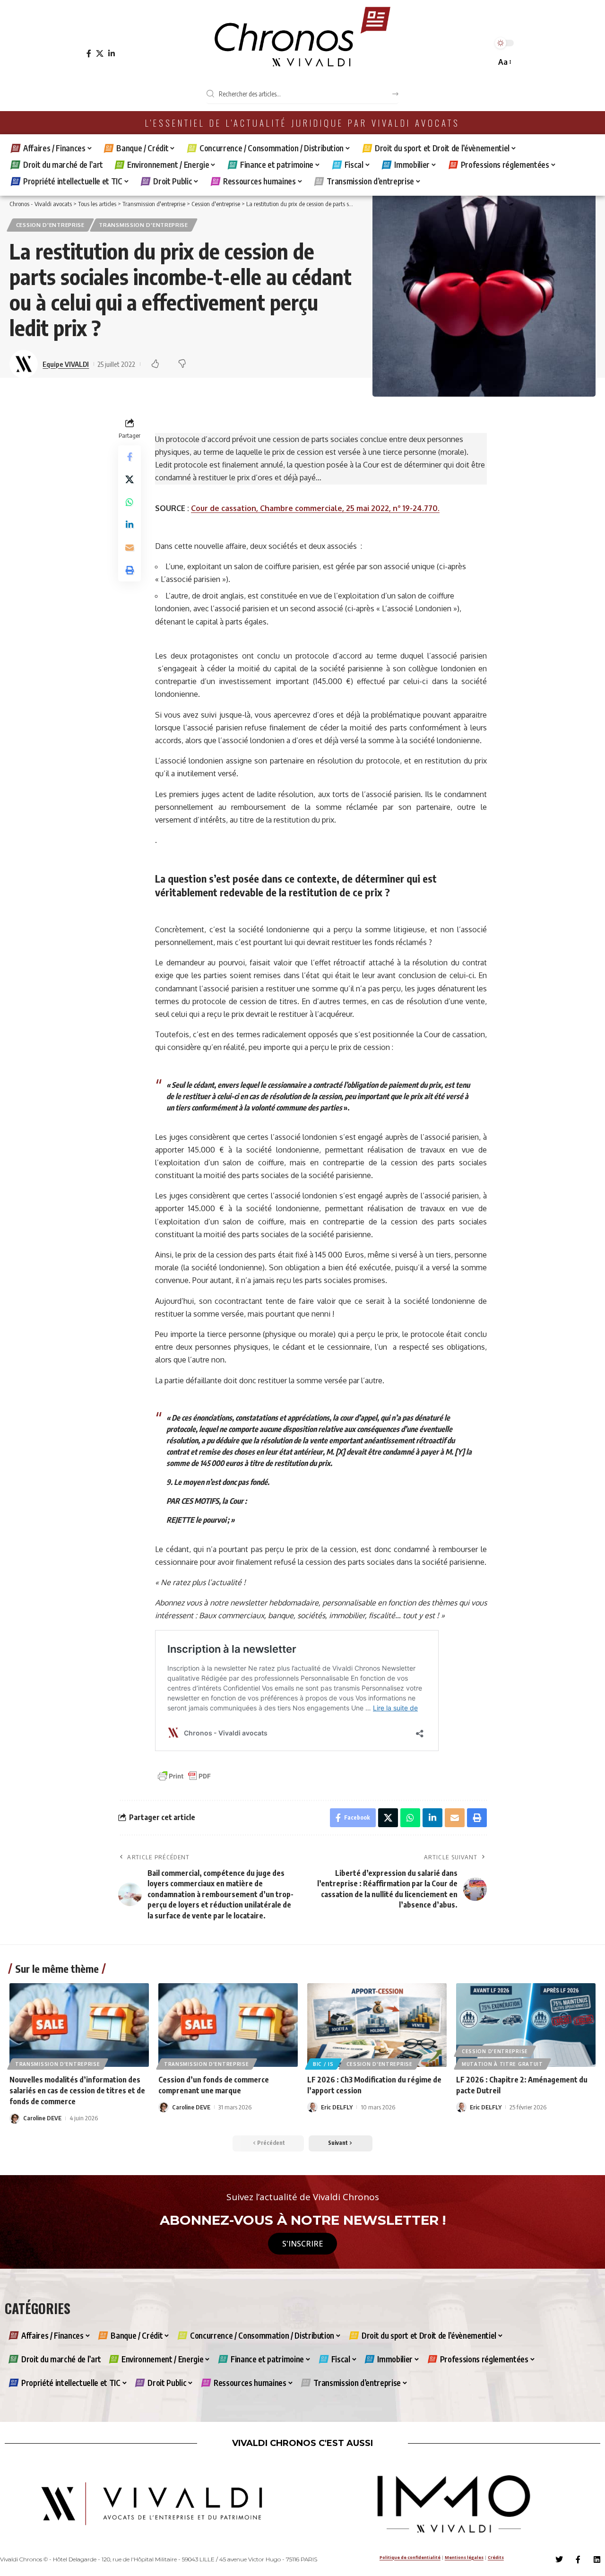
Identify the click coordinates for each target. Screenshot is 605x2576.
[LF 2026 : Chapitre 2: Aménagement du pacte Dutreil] (526, 2025)
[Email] (130, 547)
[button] (504, 62)
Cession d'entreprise (50, 225)
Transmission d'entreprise (143, 225)
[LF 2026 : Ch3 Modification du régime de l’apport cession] (377, 2025)
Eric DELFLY (337, 2107)
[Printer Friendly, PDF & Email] (184, 1775)
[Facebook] (89, 54)
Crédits (496, 2557)
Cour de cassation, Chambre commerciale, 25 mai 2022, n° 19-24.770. (315, 508)
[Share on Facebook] (130, 456)
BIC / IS (323, 2064)
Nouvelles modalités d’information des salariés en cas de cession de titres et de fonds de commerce (77, 2090)
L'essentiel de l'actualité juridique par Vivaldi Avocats (302, 123)
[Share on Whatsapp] (130, 502)
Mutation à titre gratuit (502, 2064)
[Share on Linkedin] (130, 524)
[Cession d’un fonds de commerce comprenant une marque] (228, 2025)
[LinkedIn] (112, 54)
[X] (100, 54)
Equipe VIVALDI (66, 364)
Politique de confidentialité (410, 2557)
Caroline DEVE (42, 2118)
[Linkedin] (597, 2559)
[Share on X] (130, 479)
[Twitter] (559, 2559)
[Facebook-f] (578, 2559)
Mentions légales (464, 2557)
